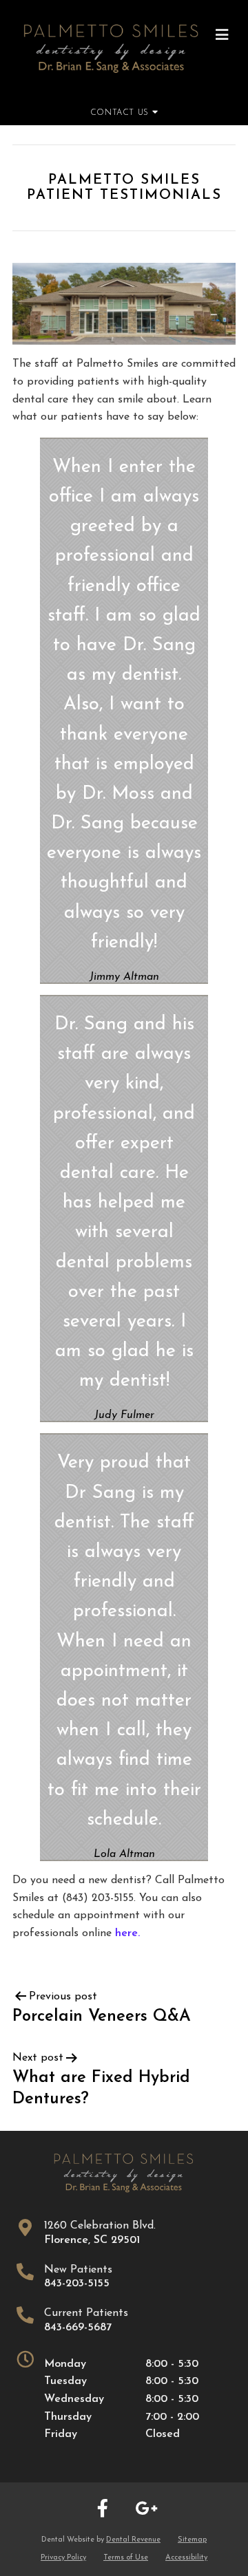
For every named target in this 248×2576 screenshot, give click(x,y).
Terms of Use (126, 2558)
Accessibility (186, 2558)
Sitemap (192, 2540)
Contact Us (121, 113)
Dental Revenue (133, 2540)
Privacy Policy (63, 2558)
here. (127, 1933)
